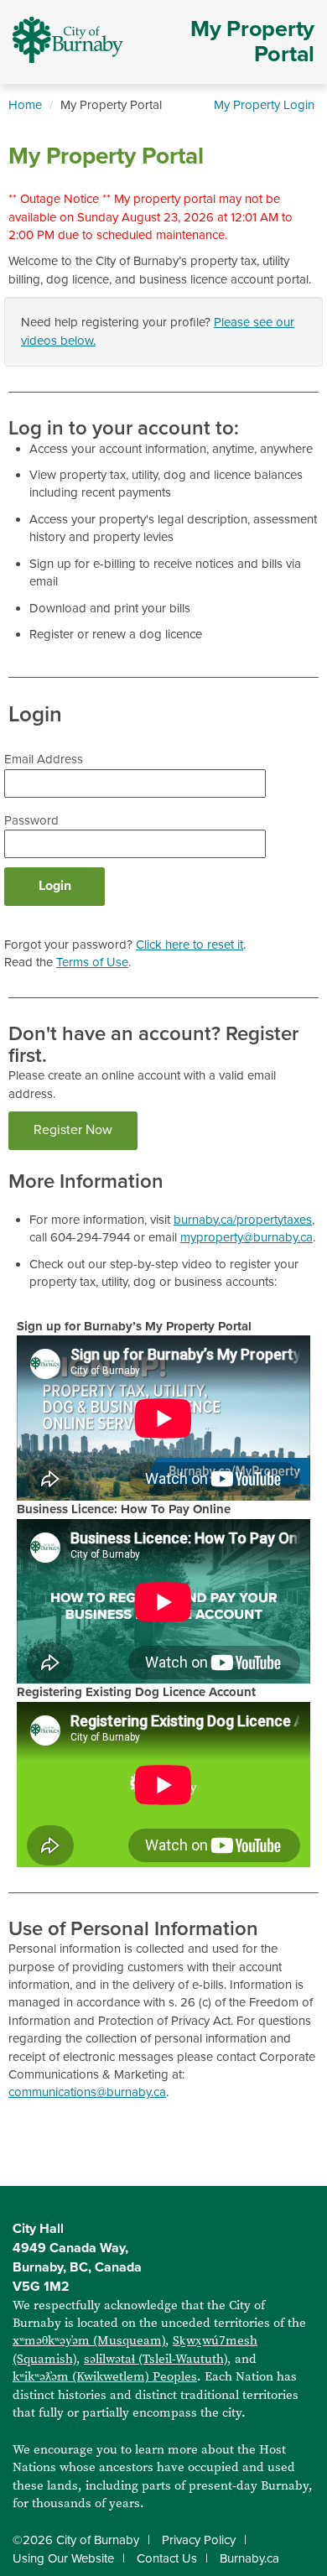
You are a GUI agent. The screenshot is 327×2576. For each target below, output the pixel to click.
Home (25, 105)
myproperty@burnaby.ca (247, 1237)
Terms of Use (92, 962)
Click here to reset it (189, 945)
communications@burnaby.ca (87, 2092)
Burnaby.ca (249, 2558)
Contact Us (167, 2558)
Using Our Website (63, 2558)
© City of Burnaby (76, 2540)
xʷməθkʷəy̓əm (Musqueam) (89, 2340)
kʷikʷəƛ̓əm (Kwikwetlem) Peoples (105, 2376)
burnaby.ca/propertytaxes (243, 1220)
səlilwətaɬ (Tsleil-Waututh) (156, 2359)
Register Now (73, 1130)
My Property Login (264, 105)
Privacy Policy (199, 2540)
